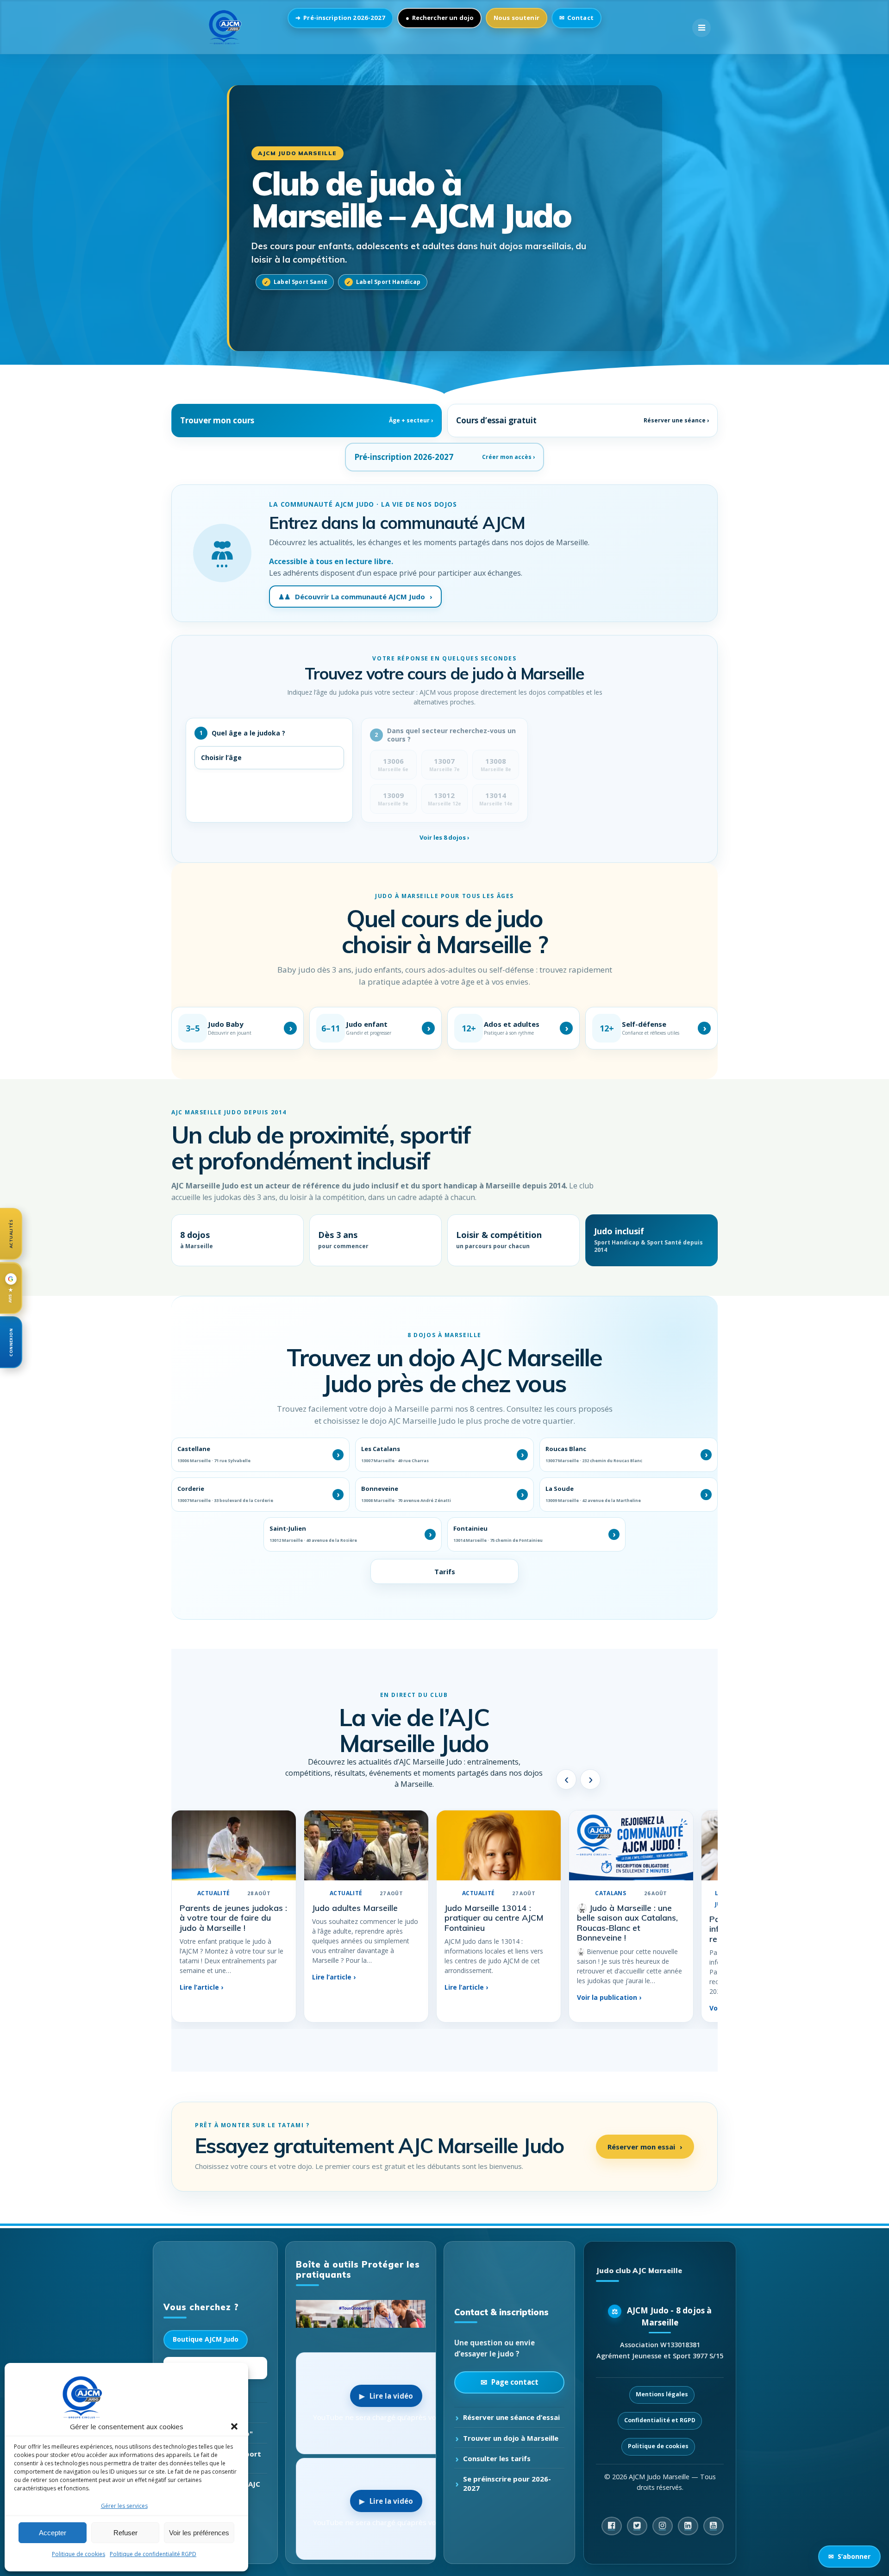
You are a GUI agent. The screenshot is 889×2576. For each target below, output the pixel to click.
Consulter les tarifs (497, 2458)
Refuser (125, 2533)
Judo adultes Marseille (355, 1908)
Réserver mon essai (645, 2146)
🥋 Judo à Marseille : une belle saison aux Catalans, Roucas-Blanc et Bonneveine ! (627, 1923)
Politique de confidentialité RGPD (153, 2554)
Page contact (515, 2382)
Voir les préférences (199, 2533)
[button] (234, 2426)
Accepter (53, 2533)
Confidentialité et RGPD (660, 2420)
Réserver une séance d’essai (511, 2417)
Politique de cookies (78, 2554)
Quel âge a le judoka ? (243, 733)
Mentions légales (662, 2394)
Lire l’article (201, 1988)
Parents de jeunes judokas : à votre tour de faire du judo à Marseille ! (233, 1918)
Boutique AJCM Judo (206, 2340)
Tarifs (445, 1571)
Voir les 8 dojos (444, 837)
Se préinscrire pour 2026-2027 (507, 2483)
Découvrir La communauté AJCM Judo (355, 597)
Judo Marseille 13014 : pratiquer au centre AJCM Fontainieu (494, 1918)
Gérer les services (124, 2506)
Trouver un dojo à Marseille (511, 2438)
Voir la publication (609, 1997)
